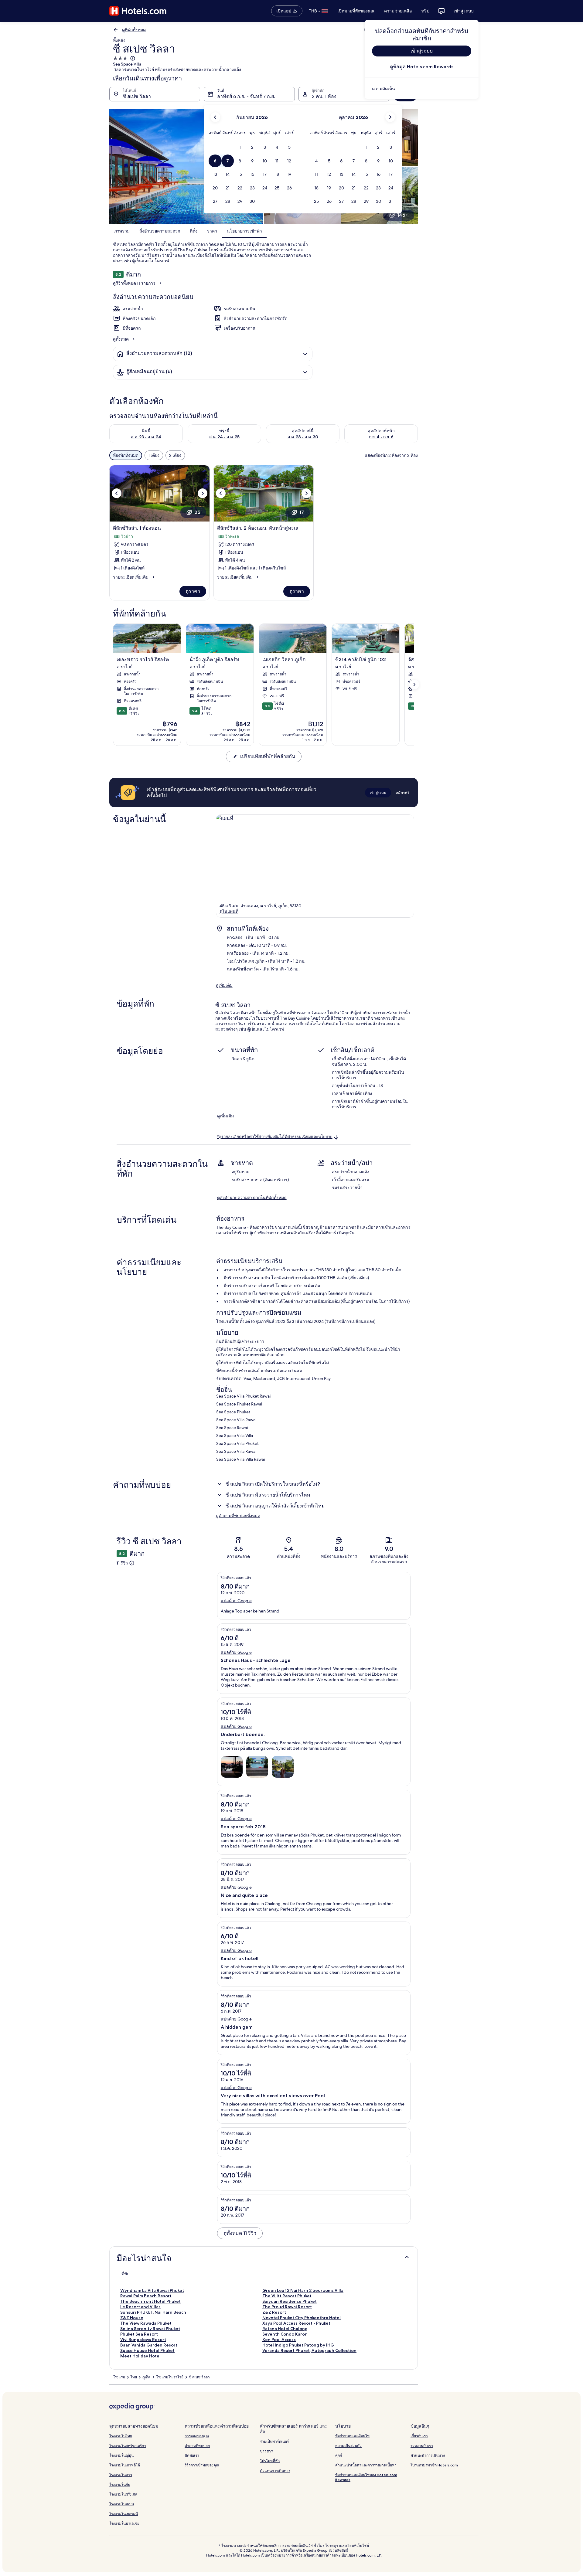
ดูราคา (193, 591)
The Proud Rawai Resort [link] (287, 2307)
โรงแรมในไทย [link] (121, 2436)
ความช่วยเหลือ (398, 11)
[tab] (125, 2274)
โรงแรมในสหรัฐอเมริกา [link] (128, 2446)
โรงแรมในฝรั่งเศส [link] (123, 2494)
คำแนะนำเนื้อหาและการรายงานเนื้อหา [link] (366, 2465)
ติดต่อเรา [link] (192, 2455)
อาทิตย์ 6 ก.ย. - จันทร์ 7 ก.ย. (246, 96)
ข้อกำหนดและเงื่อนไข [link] (352, 2436)
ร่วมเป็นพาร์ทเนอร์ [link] (274, 2441)
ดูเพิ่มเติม (224, 985)
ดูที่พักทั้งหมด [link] (134, 30)
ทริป (425, 11)
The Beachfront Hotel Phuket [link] (150, 2301)
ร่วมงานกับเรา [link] (422, 2446)
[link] (422, 89)
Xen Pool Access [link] (279, 2340)
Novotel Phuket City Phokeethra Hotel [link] (302, 2318)
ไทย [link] (134, 2377)
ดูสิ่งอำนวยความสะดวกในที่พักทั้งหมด (252, 1198)
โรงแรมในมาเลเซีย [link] (124, 2523)
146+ (403, 215)
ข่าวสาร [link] (266, 2451)
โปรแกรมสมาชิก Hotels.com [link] (434, 2465)
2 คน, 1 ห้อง (324, 96)
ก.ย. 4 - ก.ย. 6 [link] (381, 437)
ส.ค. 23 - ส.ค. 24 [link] (146, 437)
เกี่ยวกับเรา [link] (419, 2436)
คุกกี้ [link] (339, 2455)
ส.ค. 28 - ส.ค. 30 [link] (303, 437)
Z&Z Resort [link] (274, 2312)
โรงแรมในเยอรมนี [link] (124, 2514)
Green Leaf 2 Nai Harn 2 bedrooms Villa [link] (303, 2290)
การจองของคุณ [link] (197, 2436)
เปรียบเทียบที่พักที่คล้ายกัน (268, 756)
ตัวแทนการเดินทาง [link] (275, 2471)
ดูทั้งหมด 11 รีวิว (240, 2233)
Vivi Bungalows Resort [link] (143, 2340)
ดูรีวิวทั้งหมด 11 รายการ (134, 283)
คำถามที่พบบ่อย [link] (197, 2446)
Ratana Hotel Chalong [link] (285, 2329)
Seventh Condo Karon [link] (285, 2334)
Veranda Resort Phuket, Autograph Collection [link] (309, 2350)
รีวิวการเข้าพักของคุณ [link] (202, 2465)
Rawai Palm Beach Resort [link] (146, 2296)
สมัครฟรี (403, 792)
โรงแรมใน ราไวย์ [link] (170, 2377)
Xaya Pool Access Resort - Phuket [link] (296, 2323)
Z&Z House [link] (132, 2318)
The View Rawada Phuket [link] (146, 2323)
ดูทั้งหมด (121, 339)
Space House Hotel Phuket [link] (147, 2350)
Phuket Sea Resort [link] (139, 2334)
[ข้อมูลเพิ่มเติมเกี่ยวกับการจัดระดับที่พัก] (132, 58)
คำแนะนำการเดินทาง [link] (428, 2455)
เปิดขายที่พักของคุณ (356, 11)
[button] (240, 147)
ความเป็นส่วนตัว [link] (348, 2446)
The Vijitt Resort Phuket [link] (287, 2296)
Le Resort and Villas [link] (140, 2307)
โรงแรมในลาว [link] (121, 2475)
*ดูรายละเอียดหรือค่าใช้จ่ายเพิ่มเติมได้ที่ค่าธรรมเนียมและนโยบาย (275, 1137)
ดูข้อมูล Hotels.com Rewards (422, 67)
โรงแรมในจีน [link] (120, 2484)
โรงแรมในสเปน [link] (122, 2504)
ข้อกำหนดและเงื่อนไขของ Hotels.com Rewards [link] (366, 2477)
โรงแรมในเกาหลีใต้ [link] (125, 2465)
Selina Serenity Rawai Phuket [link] (150, 2329)
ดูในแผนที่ (229, 911)
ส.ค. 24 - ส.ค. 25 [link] (224, 437)
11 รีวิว (122, 1563)
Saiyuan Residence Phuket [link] (290, 2301)
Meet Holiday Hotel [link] (140, 2356)
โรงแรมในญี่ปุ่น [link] (121, 2455)
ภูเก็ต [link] (147, 2377)
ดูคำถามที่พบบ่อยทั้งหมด (238, 1516)
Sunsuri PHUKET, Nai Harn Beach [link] (153, 2312)
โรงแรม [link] (119, 2377)
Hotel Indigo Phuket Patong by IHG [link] (298, 2345)
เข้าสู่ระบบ (464, 11)
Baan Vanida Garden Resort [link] (149, 2345)
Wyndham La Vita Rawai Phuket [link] (152, 2290)
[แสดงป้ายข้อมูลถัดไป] (414, 685)
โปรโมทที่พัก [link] (270, 2461)
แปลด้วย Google (236, 1601)
